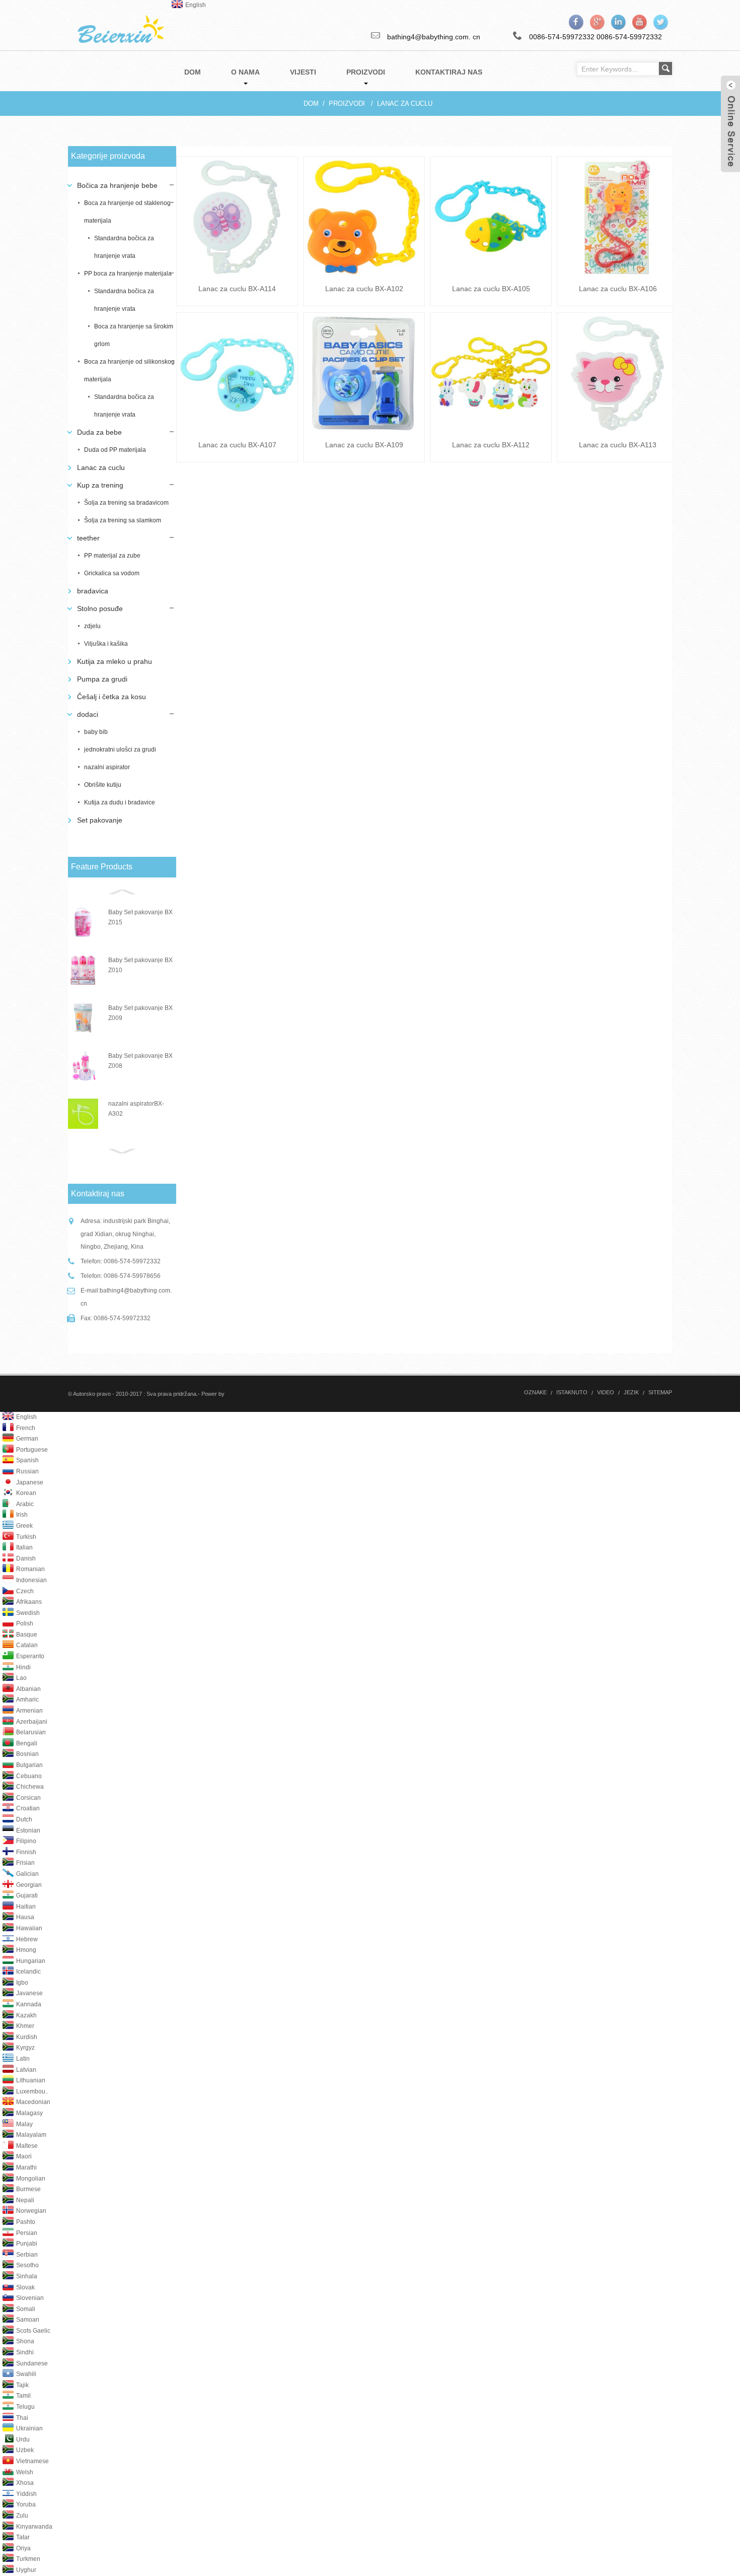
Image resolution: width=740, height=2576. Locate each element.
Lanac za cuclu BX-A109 (364, 445)
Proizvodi (347, 104)
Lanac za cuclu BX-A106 (618, 289)
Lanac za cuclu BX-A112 (491, 445)
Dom (311, 104)
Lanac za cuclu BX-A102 (364, 289)
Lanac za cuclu (405, 104)
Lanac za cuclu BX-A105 (491, 289)
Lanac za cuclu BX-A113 (618, 445)
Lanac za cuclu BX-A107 (237, 445)
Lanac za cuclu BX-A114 (237, 289)
